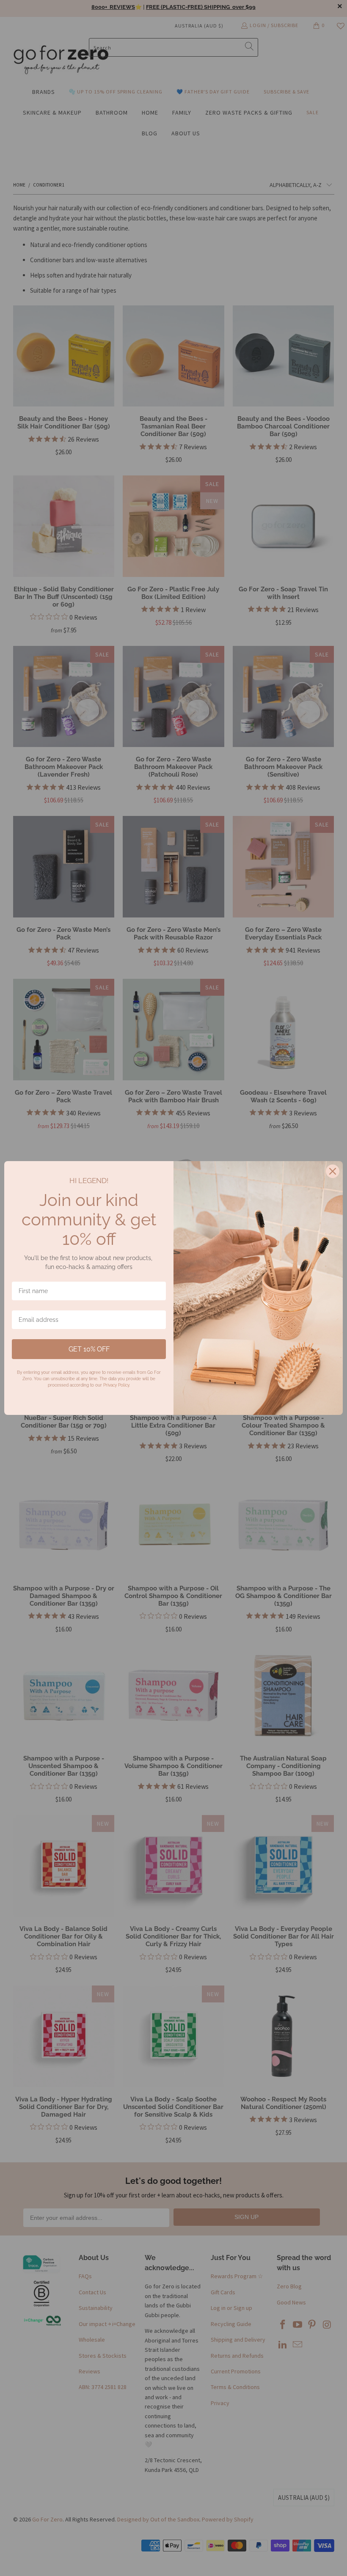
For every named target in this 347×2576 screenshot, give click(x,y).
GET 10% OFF (89, 1349)
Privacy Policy (116, 1385)
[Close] (333, 1171)
